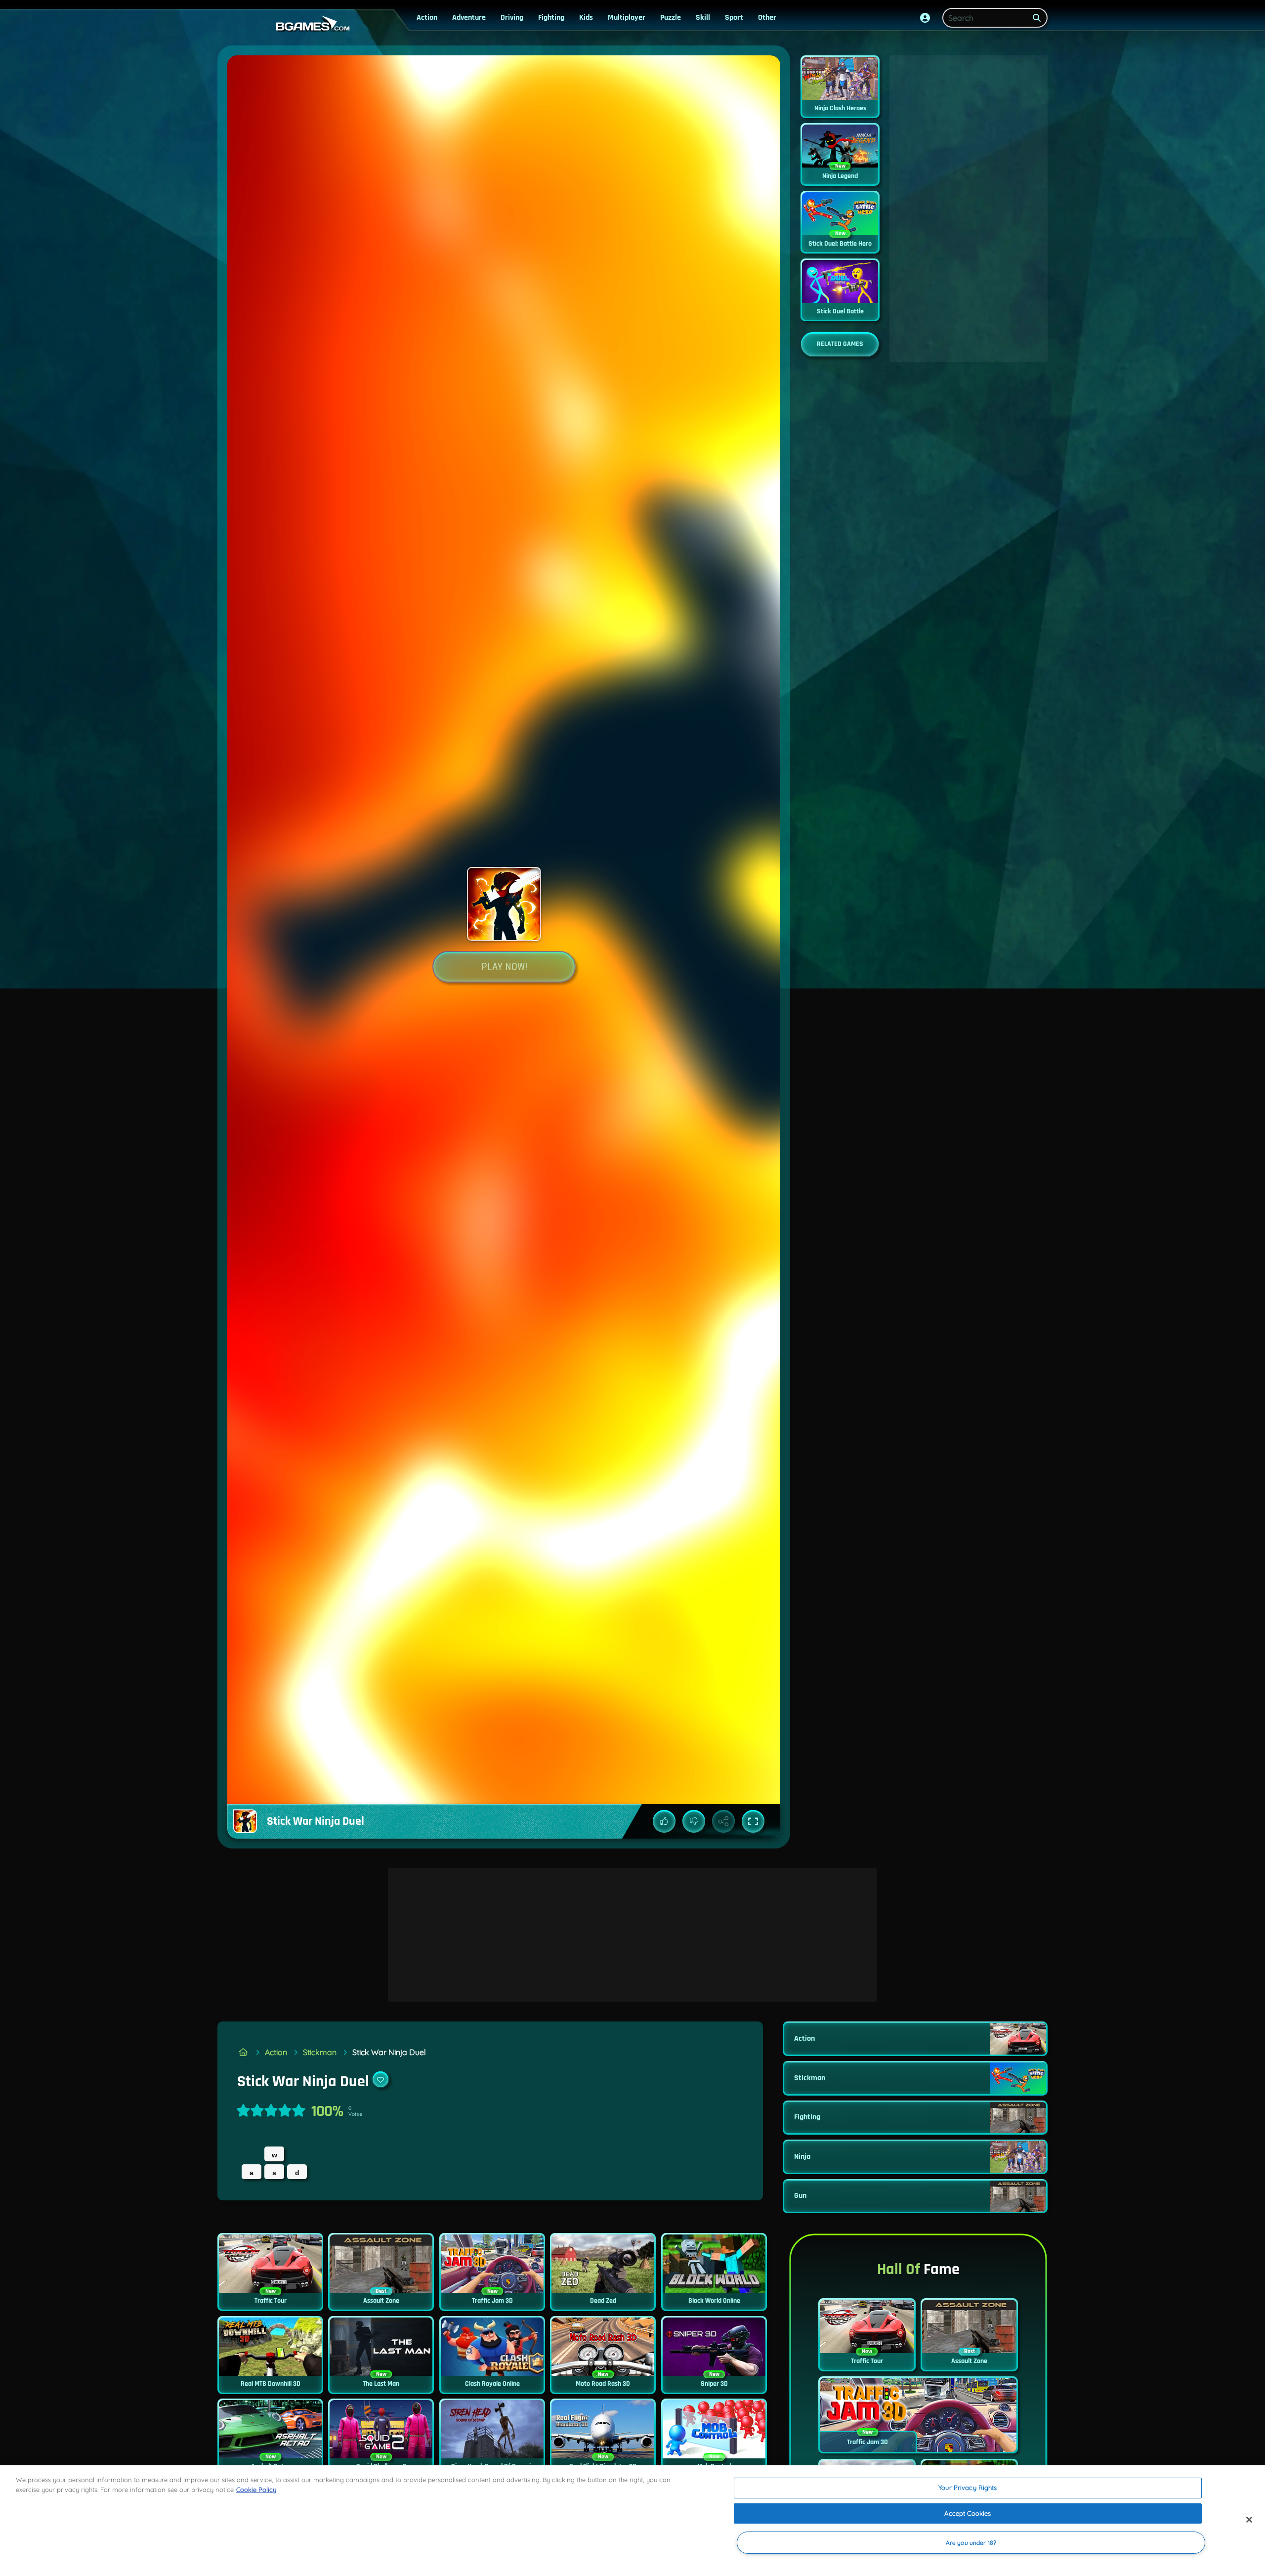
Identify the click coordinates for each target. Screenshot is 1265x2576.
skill (703, 18)
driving (512, 18)
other (767, 18)
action (427, 18)
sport (734, 18)
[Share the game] (723, 1821)
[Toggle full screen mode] (753, 1821)
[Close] (1249, 2520)
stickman (320, 2052)
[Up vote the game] (664, 1821)
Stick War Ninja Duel (389, 2052)
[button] (925, 18)
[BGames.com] (243, 2052)
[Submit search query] (1037, 18)
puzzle (671, 18)
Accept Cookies (968, 2513)
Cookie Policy (256, 2490)
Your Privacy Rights (968, 2488)
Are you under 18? (971, 2543)
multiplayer (627, 18)
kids (586, 18)
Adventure (469, 18)
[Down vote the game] (694, 1821)
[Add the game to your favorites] (380, 2079)
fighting (551, 18)
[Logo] (310, 24)
